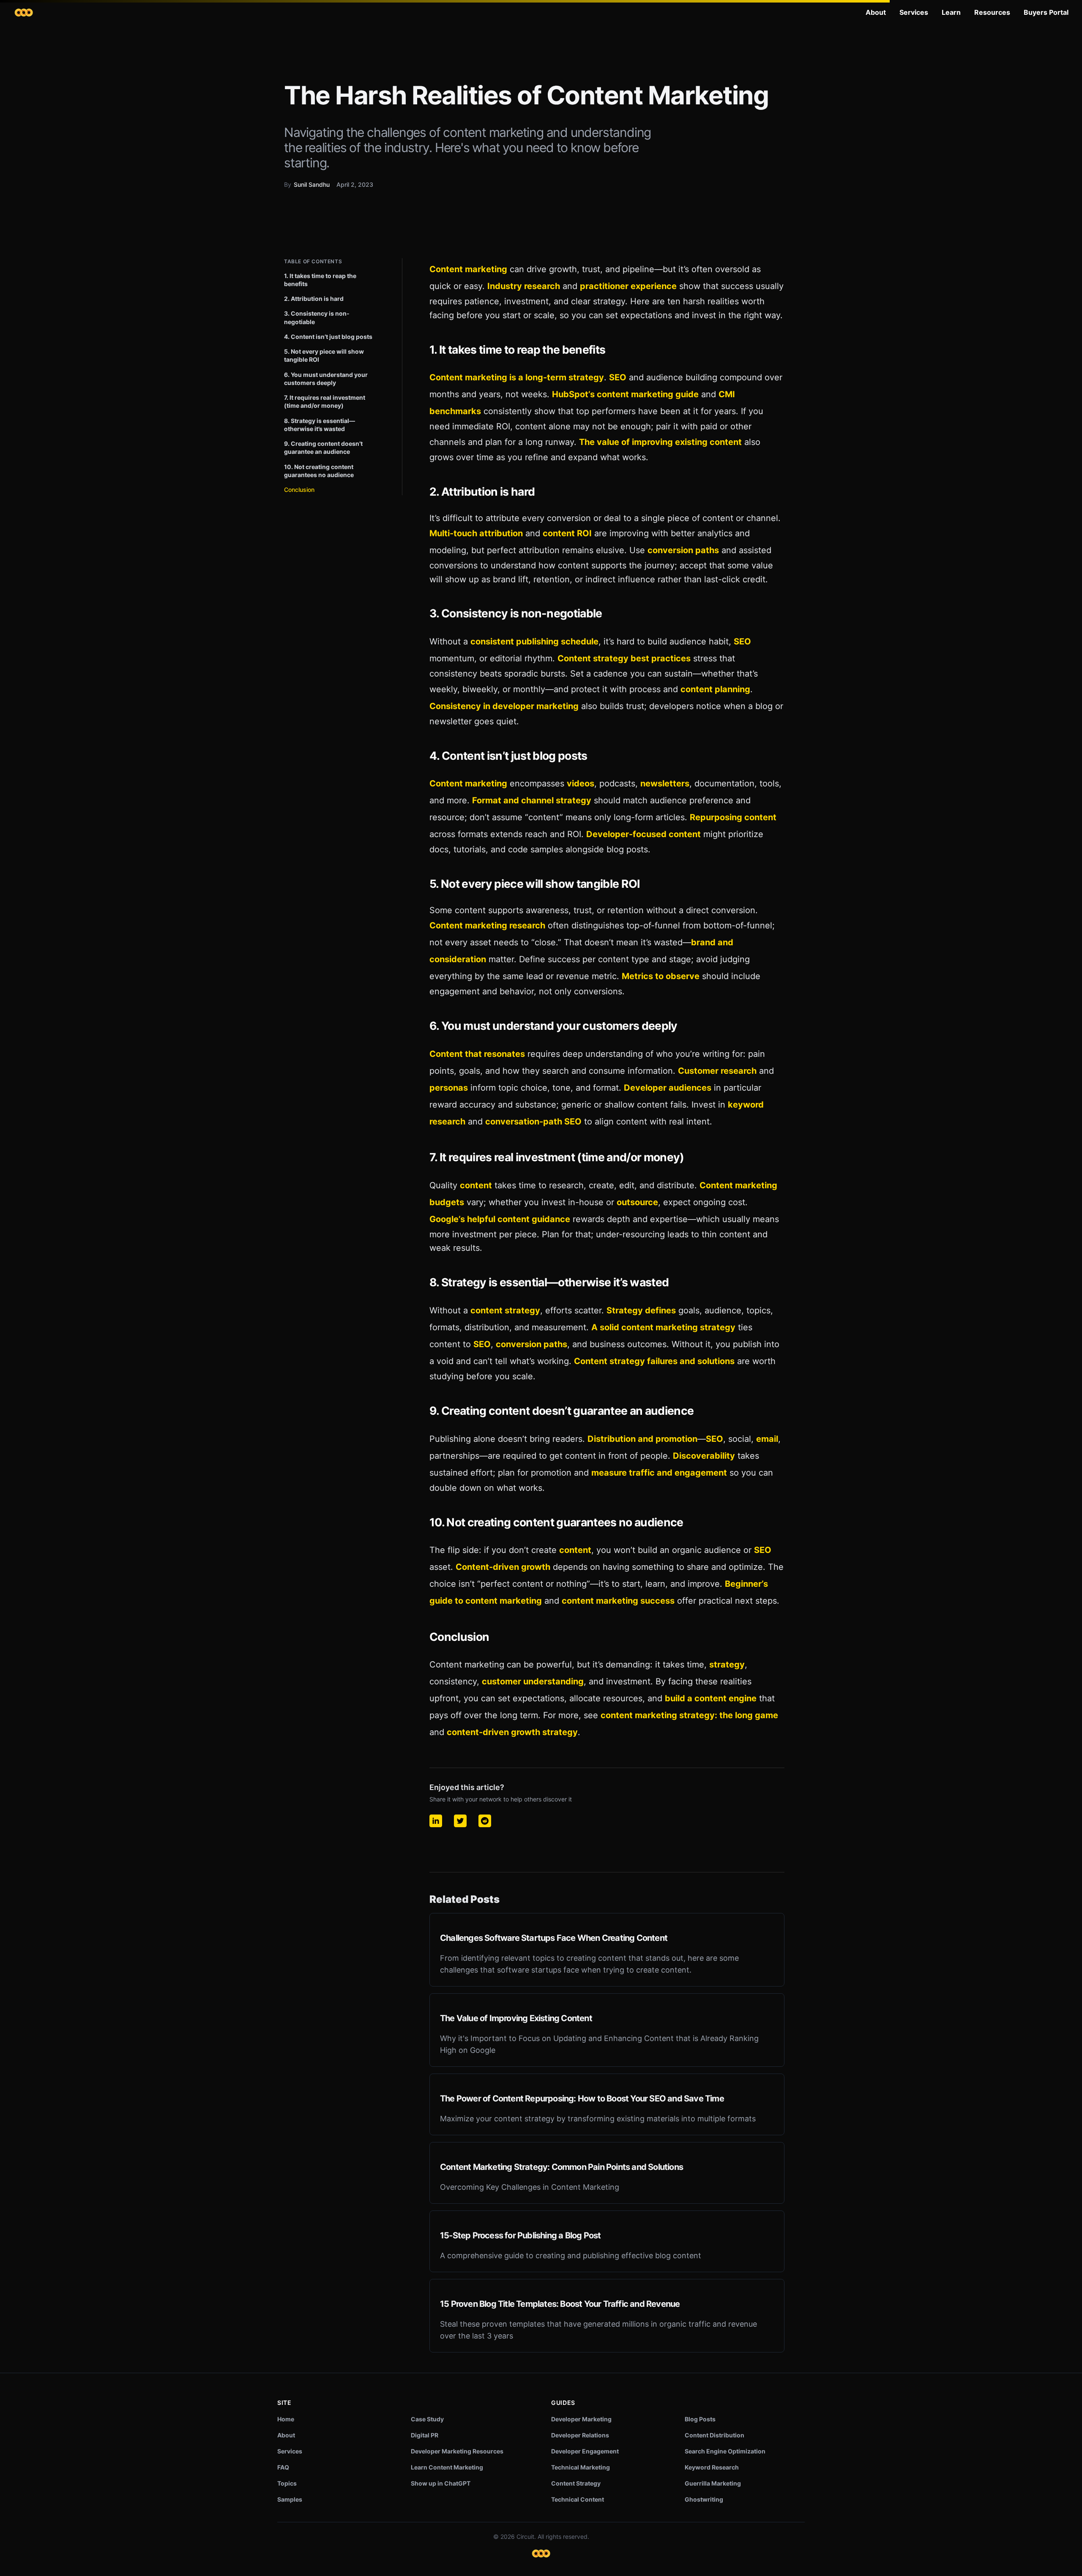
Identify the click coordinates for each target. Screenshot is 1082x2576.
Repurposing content (733, 817)
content (476, 1185)
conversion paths (683, 550)
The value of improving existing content (660, 442)
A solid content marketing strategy (663, 1327)
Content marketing (468, 269)
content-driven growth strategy (512, 1732)
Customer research (717, 1071)
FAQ (283, 2467)
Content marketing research (487, 925)
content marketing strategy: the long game (689, 1715)
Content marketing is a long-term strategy (517, 377)
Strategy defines (641, 1310)
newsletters (665, 783)
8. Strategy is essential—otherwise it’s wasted (320, 425)
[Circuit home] (24, 12)
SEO (618, 377)
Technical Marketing (581, 2467)
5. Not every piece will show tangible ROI (324, 355)
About (876, 12)
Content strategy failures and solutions (654, 1361)
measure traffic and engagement (659, 1473)
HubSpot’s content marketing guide (625, 394)
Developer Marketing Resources (457, 2451)
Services (914, 12)
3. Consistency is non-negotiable (317, 317)
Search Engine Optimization (725, 2451)
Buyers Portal (1046, 12)
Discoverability (704, 1456)
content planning (715, 689)
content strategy (505, 1310)
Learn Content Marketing (447, 2467)
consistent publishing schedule (534, 641)
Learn (951, 12)
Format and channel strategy (532, 800)
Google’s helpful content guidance (500, 1219)
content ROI (567, 533)
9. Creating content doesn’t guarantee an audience (323, 448)
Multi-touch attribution (476, 533)
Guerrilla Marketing (713, 2483)
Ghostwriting (704, 2499)
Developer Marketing (581, 2419)
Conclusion (299, 490)
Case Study (427, 2419)
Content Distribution (715, 2435)
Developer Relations (580, 2435)
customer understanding (533, 1681)
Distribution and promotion (642, 1439)
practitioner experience (628, 286)
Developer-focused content (643, 834)
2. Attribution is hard (314, 299)
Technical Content (578, 2499)
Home (286, 2419)
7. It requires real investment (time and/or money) (325, 401)
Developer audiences (668, 1088)
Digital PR (425, 2435)
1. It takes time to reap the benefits (320, 280)
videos (581, 783)
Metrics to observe (661, 976)
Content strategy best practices (624, 658)
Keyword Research (712, 2467)
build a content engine (711, 1698)
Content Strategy (576, 2483)
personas (449, 1088)
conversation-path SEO (533, 1122)
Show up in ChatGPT (441, 2483)
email (767, 1439)
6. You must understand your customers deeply (326, 379)
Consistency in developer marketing (504, 706)
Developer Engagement (585, 2451)
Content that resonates (477, 1054)
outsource (637, 1202)
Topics (287, 2483)
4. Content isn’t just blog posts (328, 337)
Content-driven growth (503, 1567)
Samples (290, 2499)
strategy (727, 1665)
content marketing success (618, 1601)
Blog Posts (700, 2419)
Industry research (524, 286)
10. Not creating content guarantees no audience (319, 471)
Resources (992, 12)
